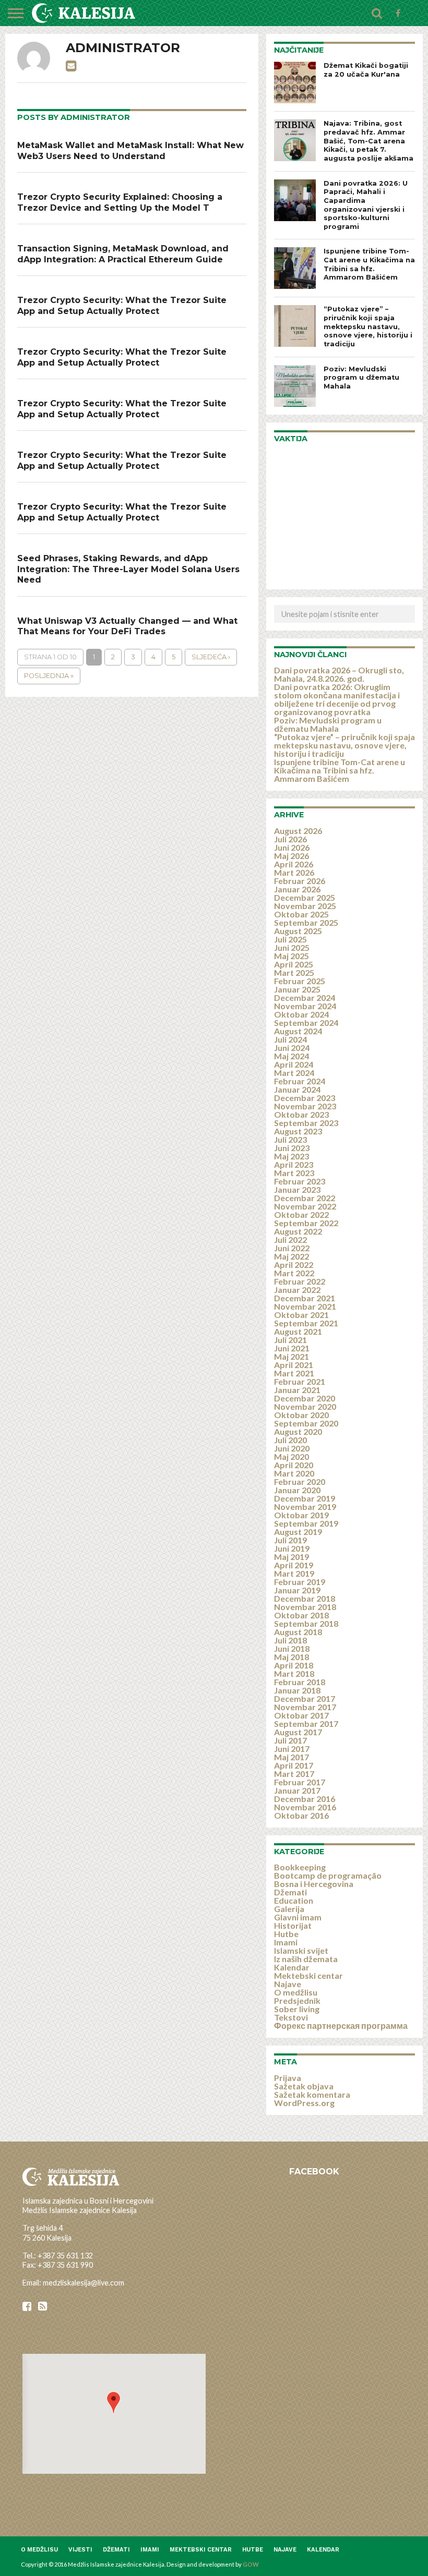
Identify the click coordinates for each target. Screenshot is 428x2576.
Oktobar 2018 (301, 1615)
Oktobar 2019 (301, 1515)
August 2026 (298, 831)
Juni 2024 (292, 1048)
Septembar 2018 (306, 1623)
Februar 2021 (300, 1381)
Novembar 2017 (305, 1707)
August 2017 (298, 1732)
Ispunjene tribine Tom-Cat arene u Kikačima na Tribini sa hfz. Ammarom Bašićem (340, 770)
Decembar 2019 (305, 1498)
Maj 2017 (292, 1757)
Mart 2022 (294, 1273)
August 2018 (298, 1632)
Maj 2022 (292, 1256)
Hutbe (286, 1934)
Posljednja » (49, 676)
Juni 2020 (292, 1448)
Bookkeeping (300, 1867)
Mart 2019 (294, 1573)
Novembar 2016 (305, 1807)
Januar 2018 (297, 1690)
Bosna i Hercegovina (314, 1884)
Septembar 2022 (306, 1223)
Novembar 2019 (305, 1507)
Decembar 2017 (305, 1698)
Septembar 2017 (306, 1724)
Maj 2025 (292, 956)
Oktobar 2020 (301, 1415)
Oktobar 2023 (301, 1114)
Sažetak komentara (312, 2094)
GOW (251, 2564)
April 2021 (294, 1365)
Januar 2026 (297, 889)
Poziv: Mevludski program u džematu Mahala (328, 724)
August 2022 (298, 1231)
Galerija (289, 1909)
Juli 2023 (290, 1139)
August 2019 (298, 1532)
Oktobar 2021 (301, 1315)
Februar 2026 (300, 881)
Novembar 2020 (305, 1406)
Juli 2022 (290, 1239)
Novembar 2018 (305, 1607)
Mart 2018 (294, 1673)
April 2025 (294, 964)
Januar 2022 (297, 1290)
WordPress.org (304, 2103)
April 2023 (294, 1164)
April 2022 (294, 1265)
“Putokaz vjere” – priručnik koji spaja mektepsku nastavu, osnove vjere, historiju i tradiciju (344, 745)
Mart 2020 (294, 1473)
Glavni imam (298, 1917)
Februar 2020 (300, 1481)
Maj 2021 (292, 1356)
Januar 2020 (297, 1490)
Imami (286, 1942)
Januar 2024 (297, 1089)
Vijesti (80, 2550)
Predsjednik (297, 2000)
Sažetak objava (304, 2086)
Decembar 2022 (305, 1198)
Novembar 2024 (305, 1006)
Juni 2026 (292, 847)
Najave (288, 1984)
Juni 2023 (292, 1148)
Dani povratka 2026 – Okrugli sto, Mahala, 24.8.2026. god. (339, 674)
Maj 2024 (292, 1056)
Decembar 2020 (305, 1398)
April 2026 (294, 864)
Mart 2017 (294, 1774)
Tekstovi (291, 2017)
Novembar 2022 (305, 1206)
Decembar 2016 (305, 1799)
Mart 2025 (294, 972)
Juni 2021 (292, 1348)
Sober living (297, 2009)
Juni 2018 (292, 1648)
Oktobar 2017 (301, 1715)
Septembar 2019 (306, 1523)
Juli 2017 (290, 1740)
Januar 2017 (297, 1790)
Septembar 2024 (306, 1023)
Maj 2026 (292, 856)
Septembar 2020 (306, 1423)
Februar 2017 (300, 1782)
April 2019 (294, 1565)
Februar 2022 (300, 1281)
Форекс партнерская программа (341, 2025)
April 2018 (294, 1665)
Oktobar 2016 (301, 1815)
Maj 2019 (292, 1557)
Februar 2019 (300, 1582)
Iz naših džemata (306, 1959)
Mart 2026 (294, 872)
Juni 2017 (292, 1749)
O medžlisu (296, 1992)
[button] (114, 2403)
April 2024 (294, 1064)
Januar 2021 (297, 1390)
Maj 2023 (292, 1156)
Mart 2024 (294, 1073)
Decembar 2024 (305, 997)
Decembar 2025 (305, 897)
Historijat (293, 1925)
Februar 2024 (300, 1081)
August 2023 (298, 1131)
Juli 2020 (290, 1440)
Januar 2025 (297, 989)
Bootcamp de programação (328, 1875)
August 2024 (298, 1031)
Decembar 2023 (305, 1098)
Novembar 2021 (305, 1306)
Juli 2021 (290, 1340)
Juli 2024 (290, 1039)
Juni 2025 (292, 947)
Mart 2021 (294, 1373)
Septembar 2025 (306, 922)
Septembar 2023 (306, 1123)
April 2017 (294, 1765)
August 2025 (298, 931)
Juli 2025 (290, 939)
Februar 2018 (300, 1682)
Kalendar (292, 1967)
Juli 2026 (290, 839)
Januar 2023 (297, 1189)
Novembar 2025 (305, 906)
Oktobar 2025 (301, 914)
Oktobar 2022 (301, 1214)
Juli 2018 (290, 1640)
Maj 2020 (292, 1456)
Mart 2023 (294, 1173)
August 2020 (298, 1431)
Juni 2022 (292, 1248)
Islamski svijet (301, 1950)
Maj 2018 (292, 1657)
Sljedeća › (211, 657)
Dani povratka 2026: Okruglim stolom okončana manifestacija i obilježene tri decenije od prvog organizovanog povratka (337, 699)
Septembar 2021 (306, 1323)
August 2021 (298, 1331)
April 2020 (294, 1465)
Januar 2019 (297, 1590)
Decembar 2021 (305, 1298)
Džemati (290, 1892)
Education (294, 1900)
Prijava (288, 2078)
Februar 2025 (300, 981)
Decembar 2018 (305, 1598)
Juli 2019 (290, 1540)
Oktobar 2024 (301, 1014)
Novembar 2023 (305, 1106)
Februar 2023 (300, 1181)
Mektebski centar (308, 1975)
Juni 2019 (292, 1548)
